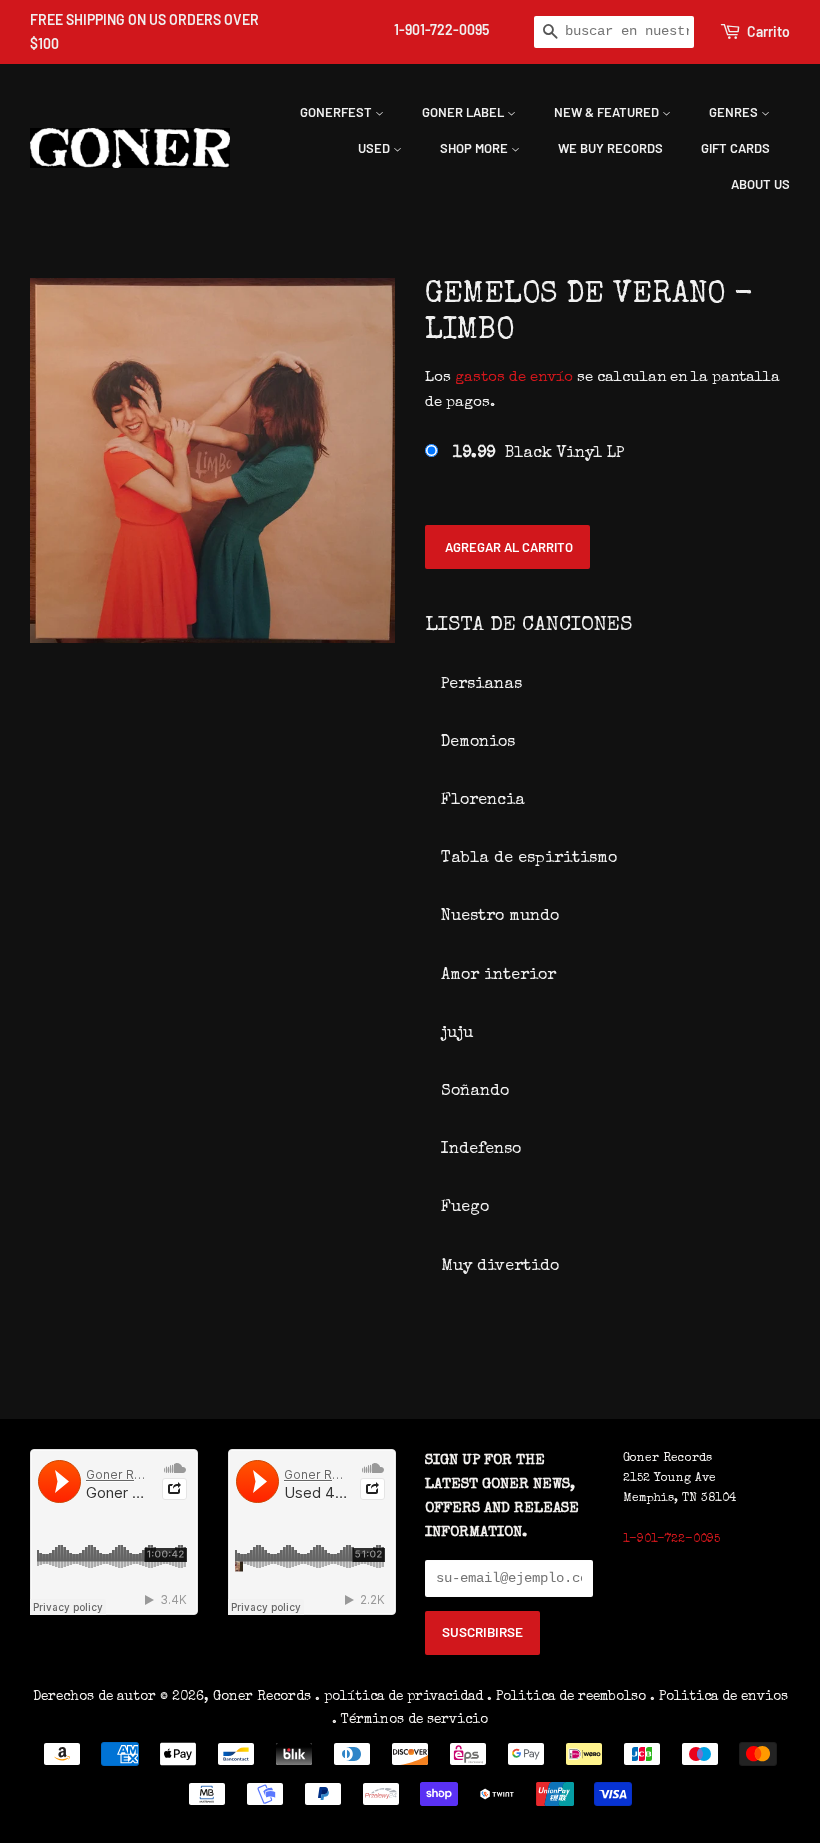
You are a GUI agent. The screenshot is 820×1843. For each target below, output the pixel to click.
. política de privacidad (399, 1697)
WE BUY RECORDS (610, 148)
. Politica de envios (719, 1697)
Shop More (475, 148)
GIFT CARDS (735, 148)
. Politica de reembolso (566, 1697)
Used (375, 148)
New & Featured (608, 112)
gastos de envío (514, 377)
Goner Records (264, 1697)
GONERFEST (337, 112)
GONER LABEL (464, 112)
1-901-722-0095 (441, 29)
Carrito (768, 31)
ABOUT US (760, 184)
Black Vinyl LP (538, 454)
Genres (735, 112)
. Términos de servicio (410, 1720)
